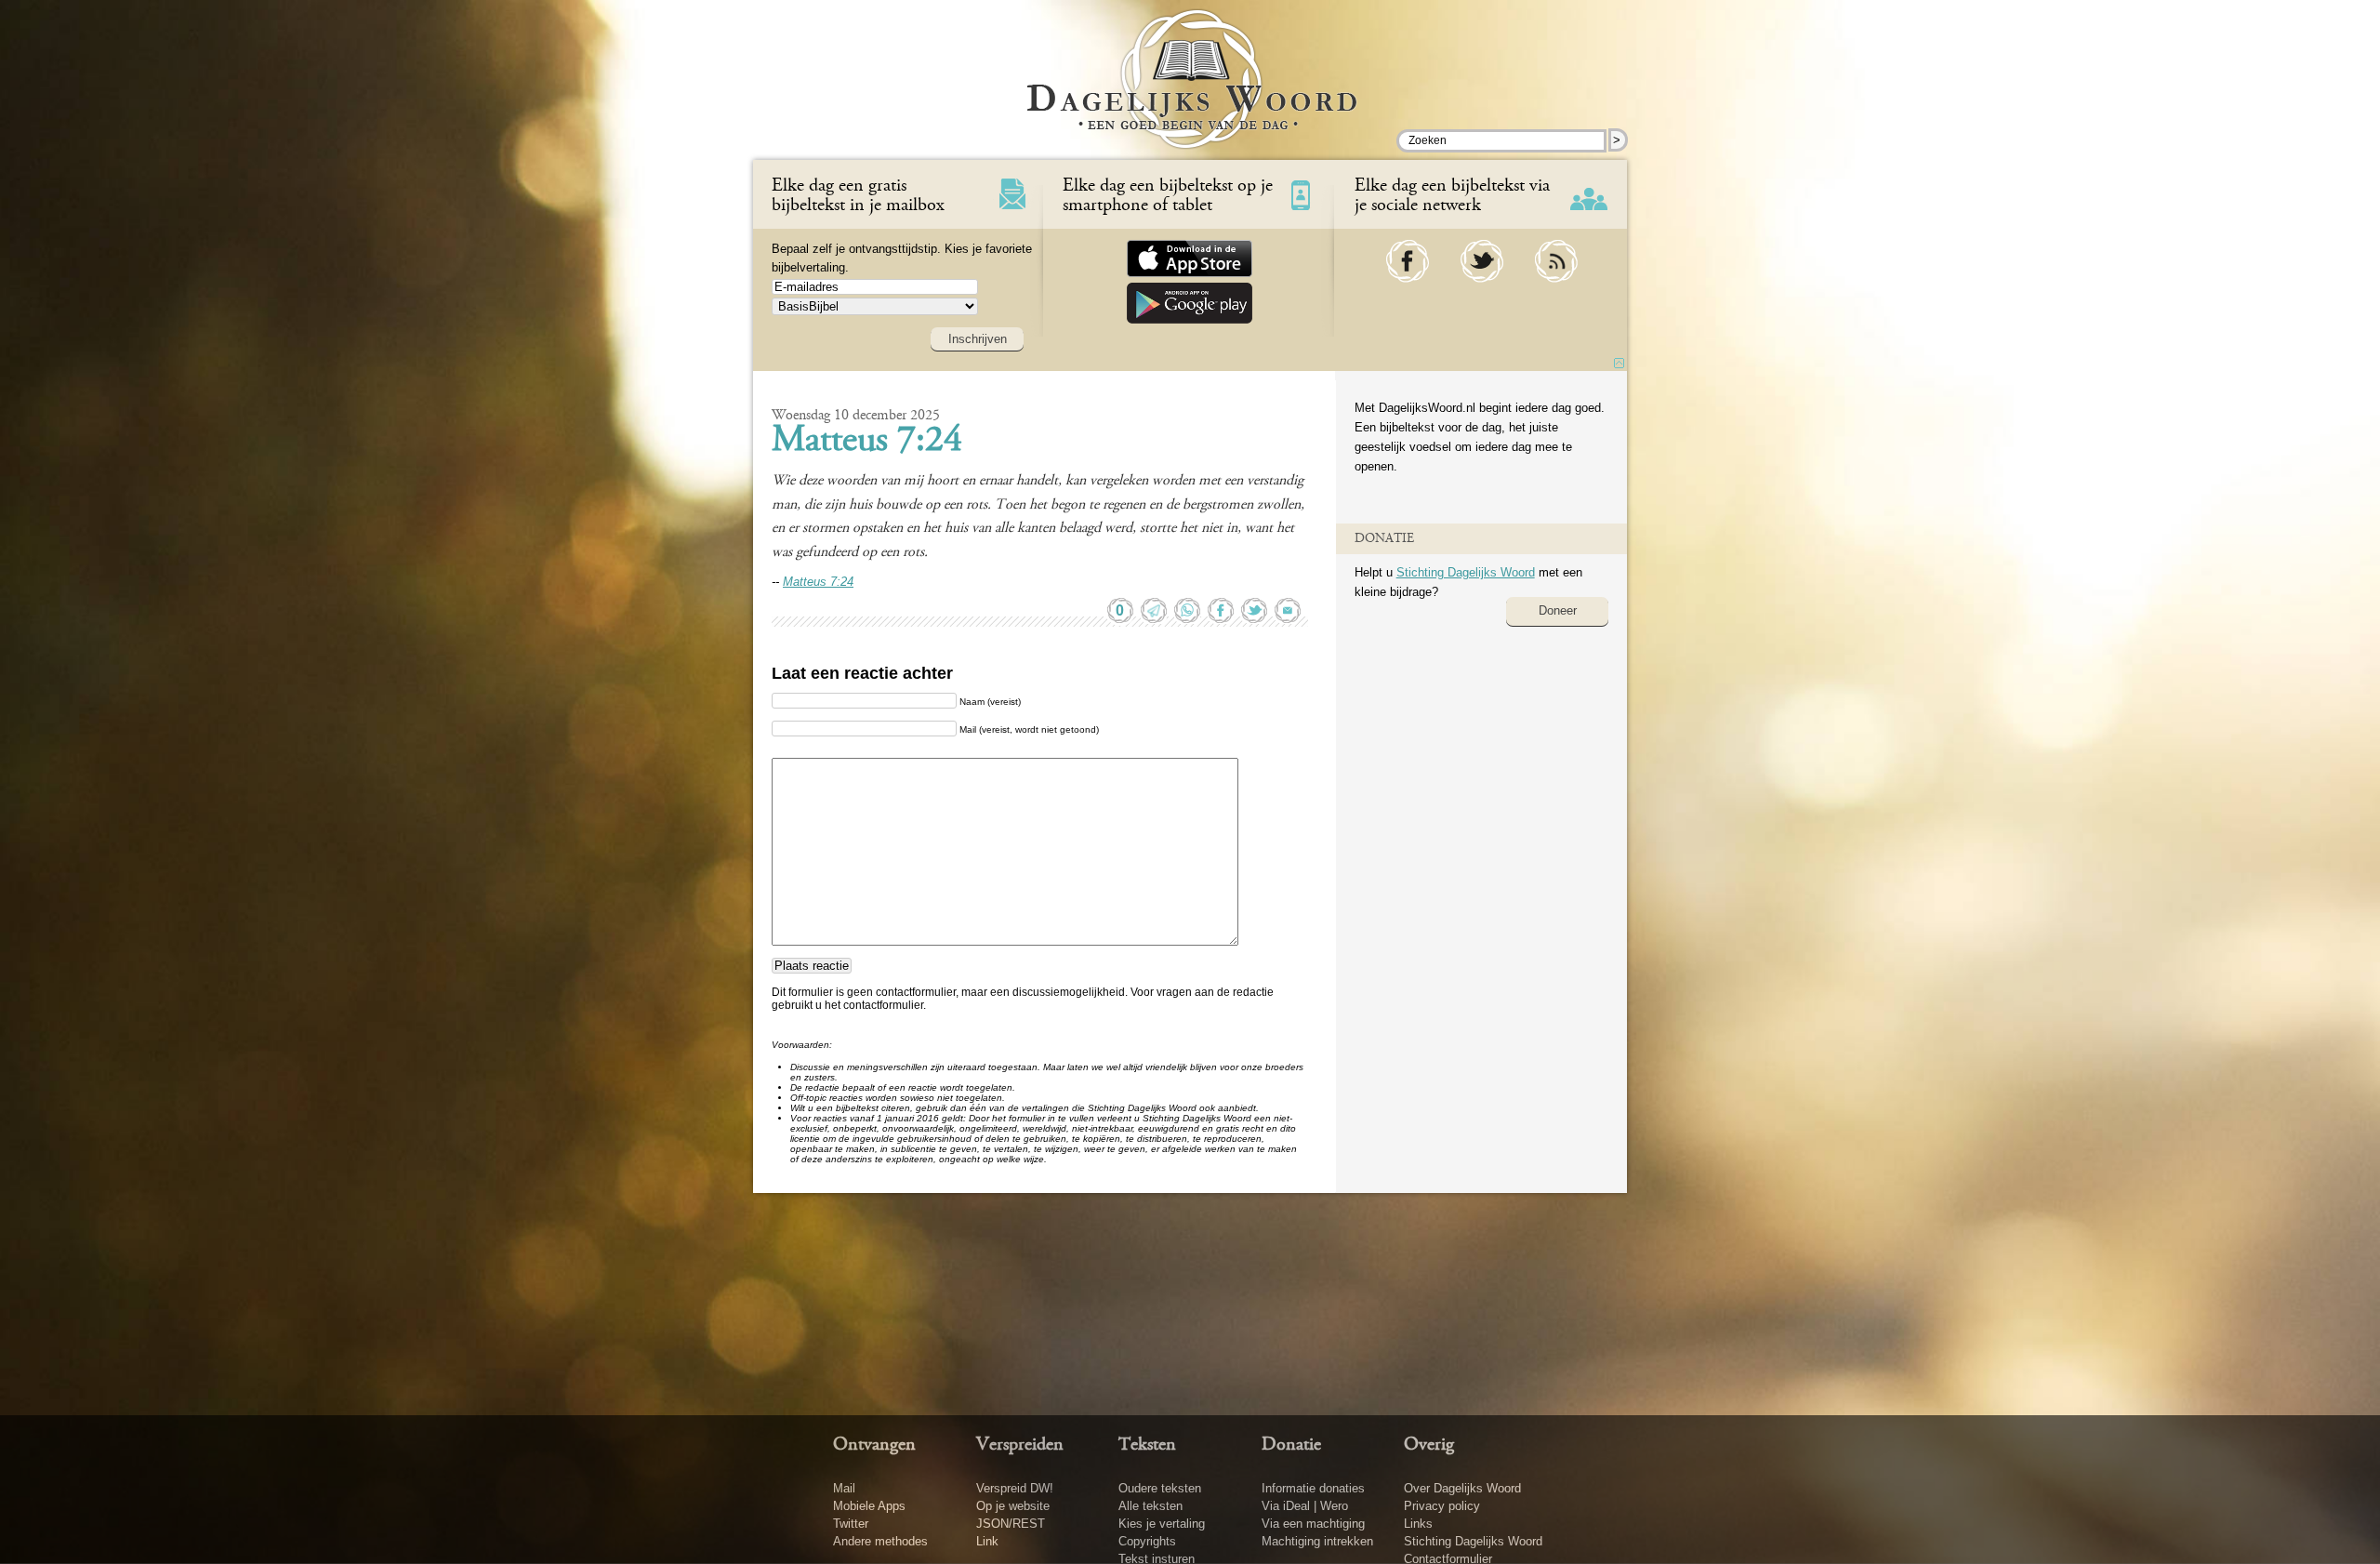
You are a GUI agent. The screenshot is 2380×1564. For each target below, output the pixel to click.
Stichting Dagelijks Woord (1466, 572)
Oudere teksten (1160, 1488)
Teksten (1147, 1445)
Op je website (1013, 1506)
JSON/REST (1011, 1524)
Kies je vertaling (1162, 1524)
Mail (844, 1488)
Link (987, 1541)
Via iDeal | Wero (1305, 1506)
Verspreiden (1020, 1445)
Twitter (851, 1524)
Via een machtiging (1313, 1524)
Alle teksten (1150, 1506)
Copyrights (1147, 1541)
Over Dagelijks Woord (1462, 1488)
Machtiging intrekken (1317, 1541)
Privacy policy (1442, 1506)
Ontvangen (874, 1445)
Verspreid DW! (1015, 1488)
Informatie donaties (1313, 1488)
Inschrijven (978, 339)
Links (1418, 1524)
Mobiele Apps (869, 1506)
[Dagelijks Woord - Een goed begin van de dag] (1190, 92)
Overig (1429, 1445)
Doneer (1558, 610)
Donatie (1291, 1445)
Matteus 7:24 (867, 442)
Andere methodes (880, 1541)
